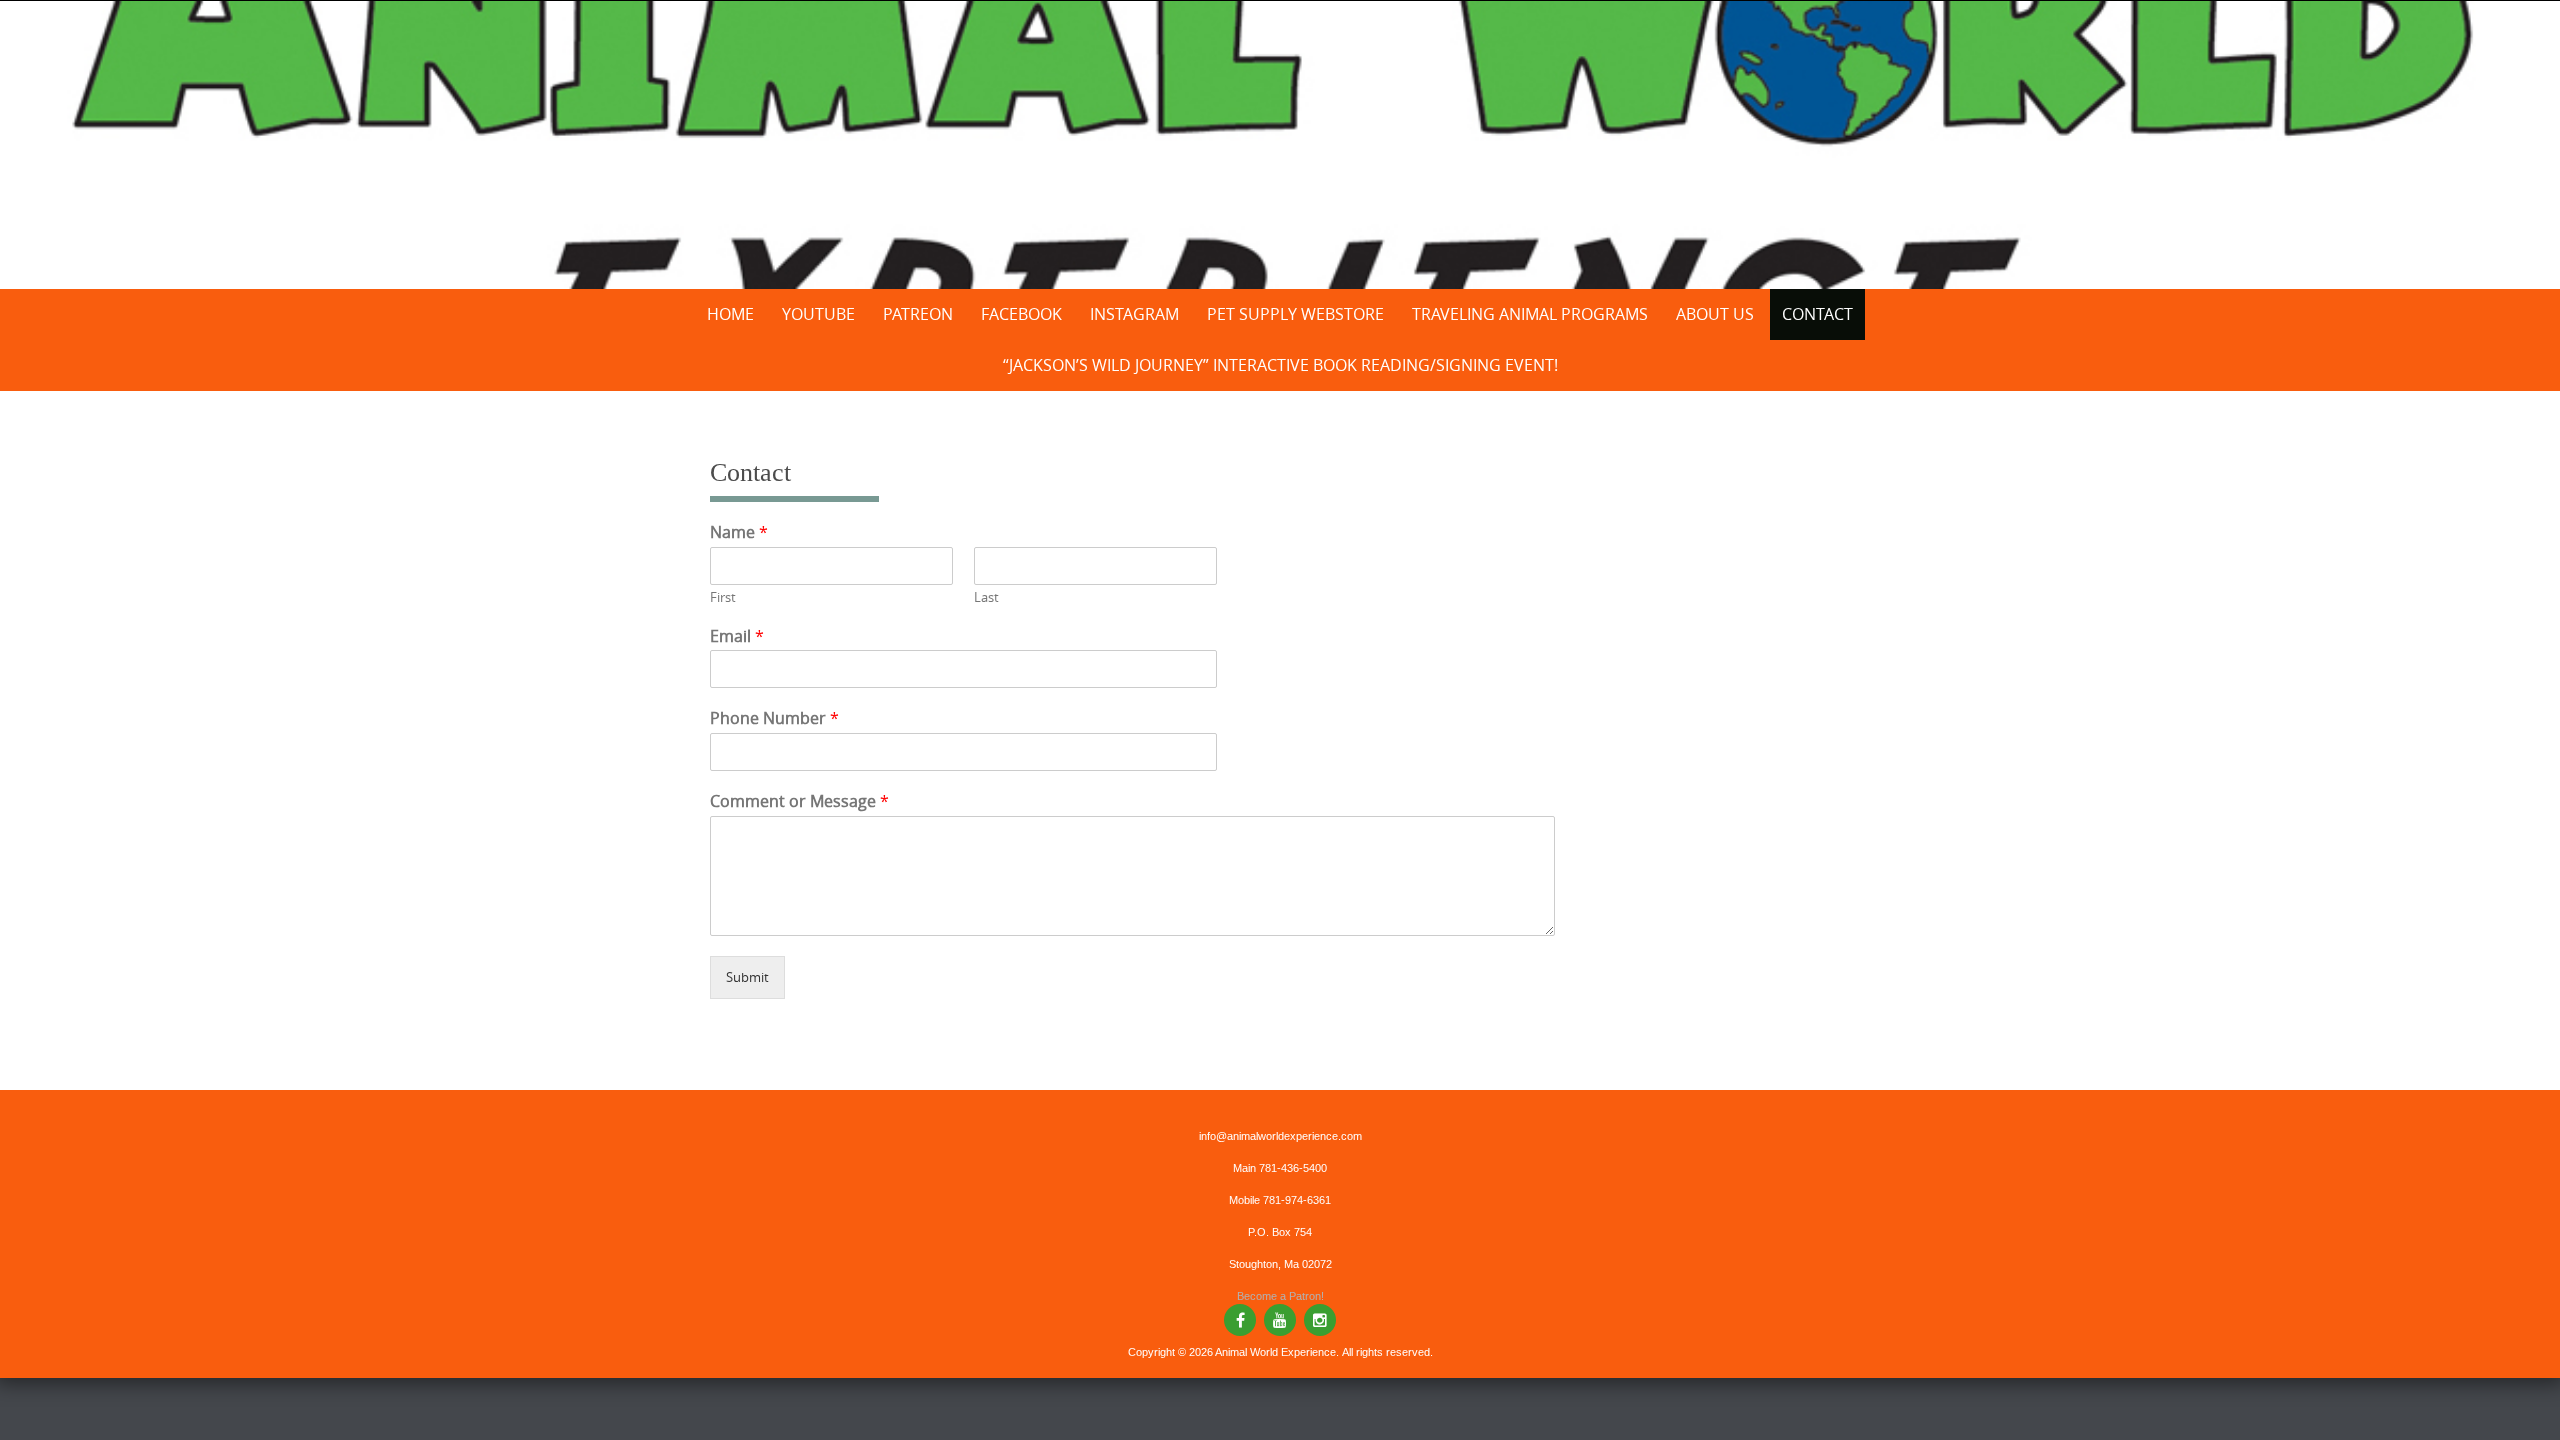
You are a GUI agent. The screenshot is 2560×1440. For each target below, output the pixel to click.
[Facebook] (1240, 1320)
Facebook (1021, 314)
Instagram (1134, 314)
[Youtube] (1280, 1320)
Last (986, 597)
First (723, 597)
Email (737, 636)
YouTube (818, 314)
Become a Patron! (1280, 1296)
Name (739, 532)
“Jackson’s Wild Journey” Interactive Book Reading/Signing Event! (1280, 365)
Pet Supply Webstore (1295, 314)
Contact (1817, 314)
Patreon (918, 314)
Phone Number (774, 718)
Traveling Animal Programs (1530, 314)
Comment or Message (799, 801)
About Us (1715, 314)
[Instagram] (1320, 1320)
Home (730, 314)
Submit (747, 977)
